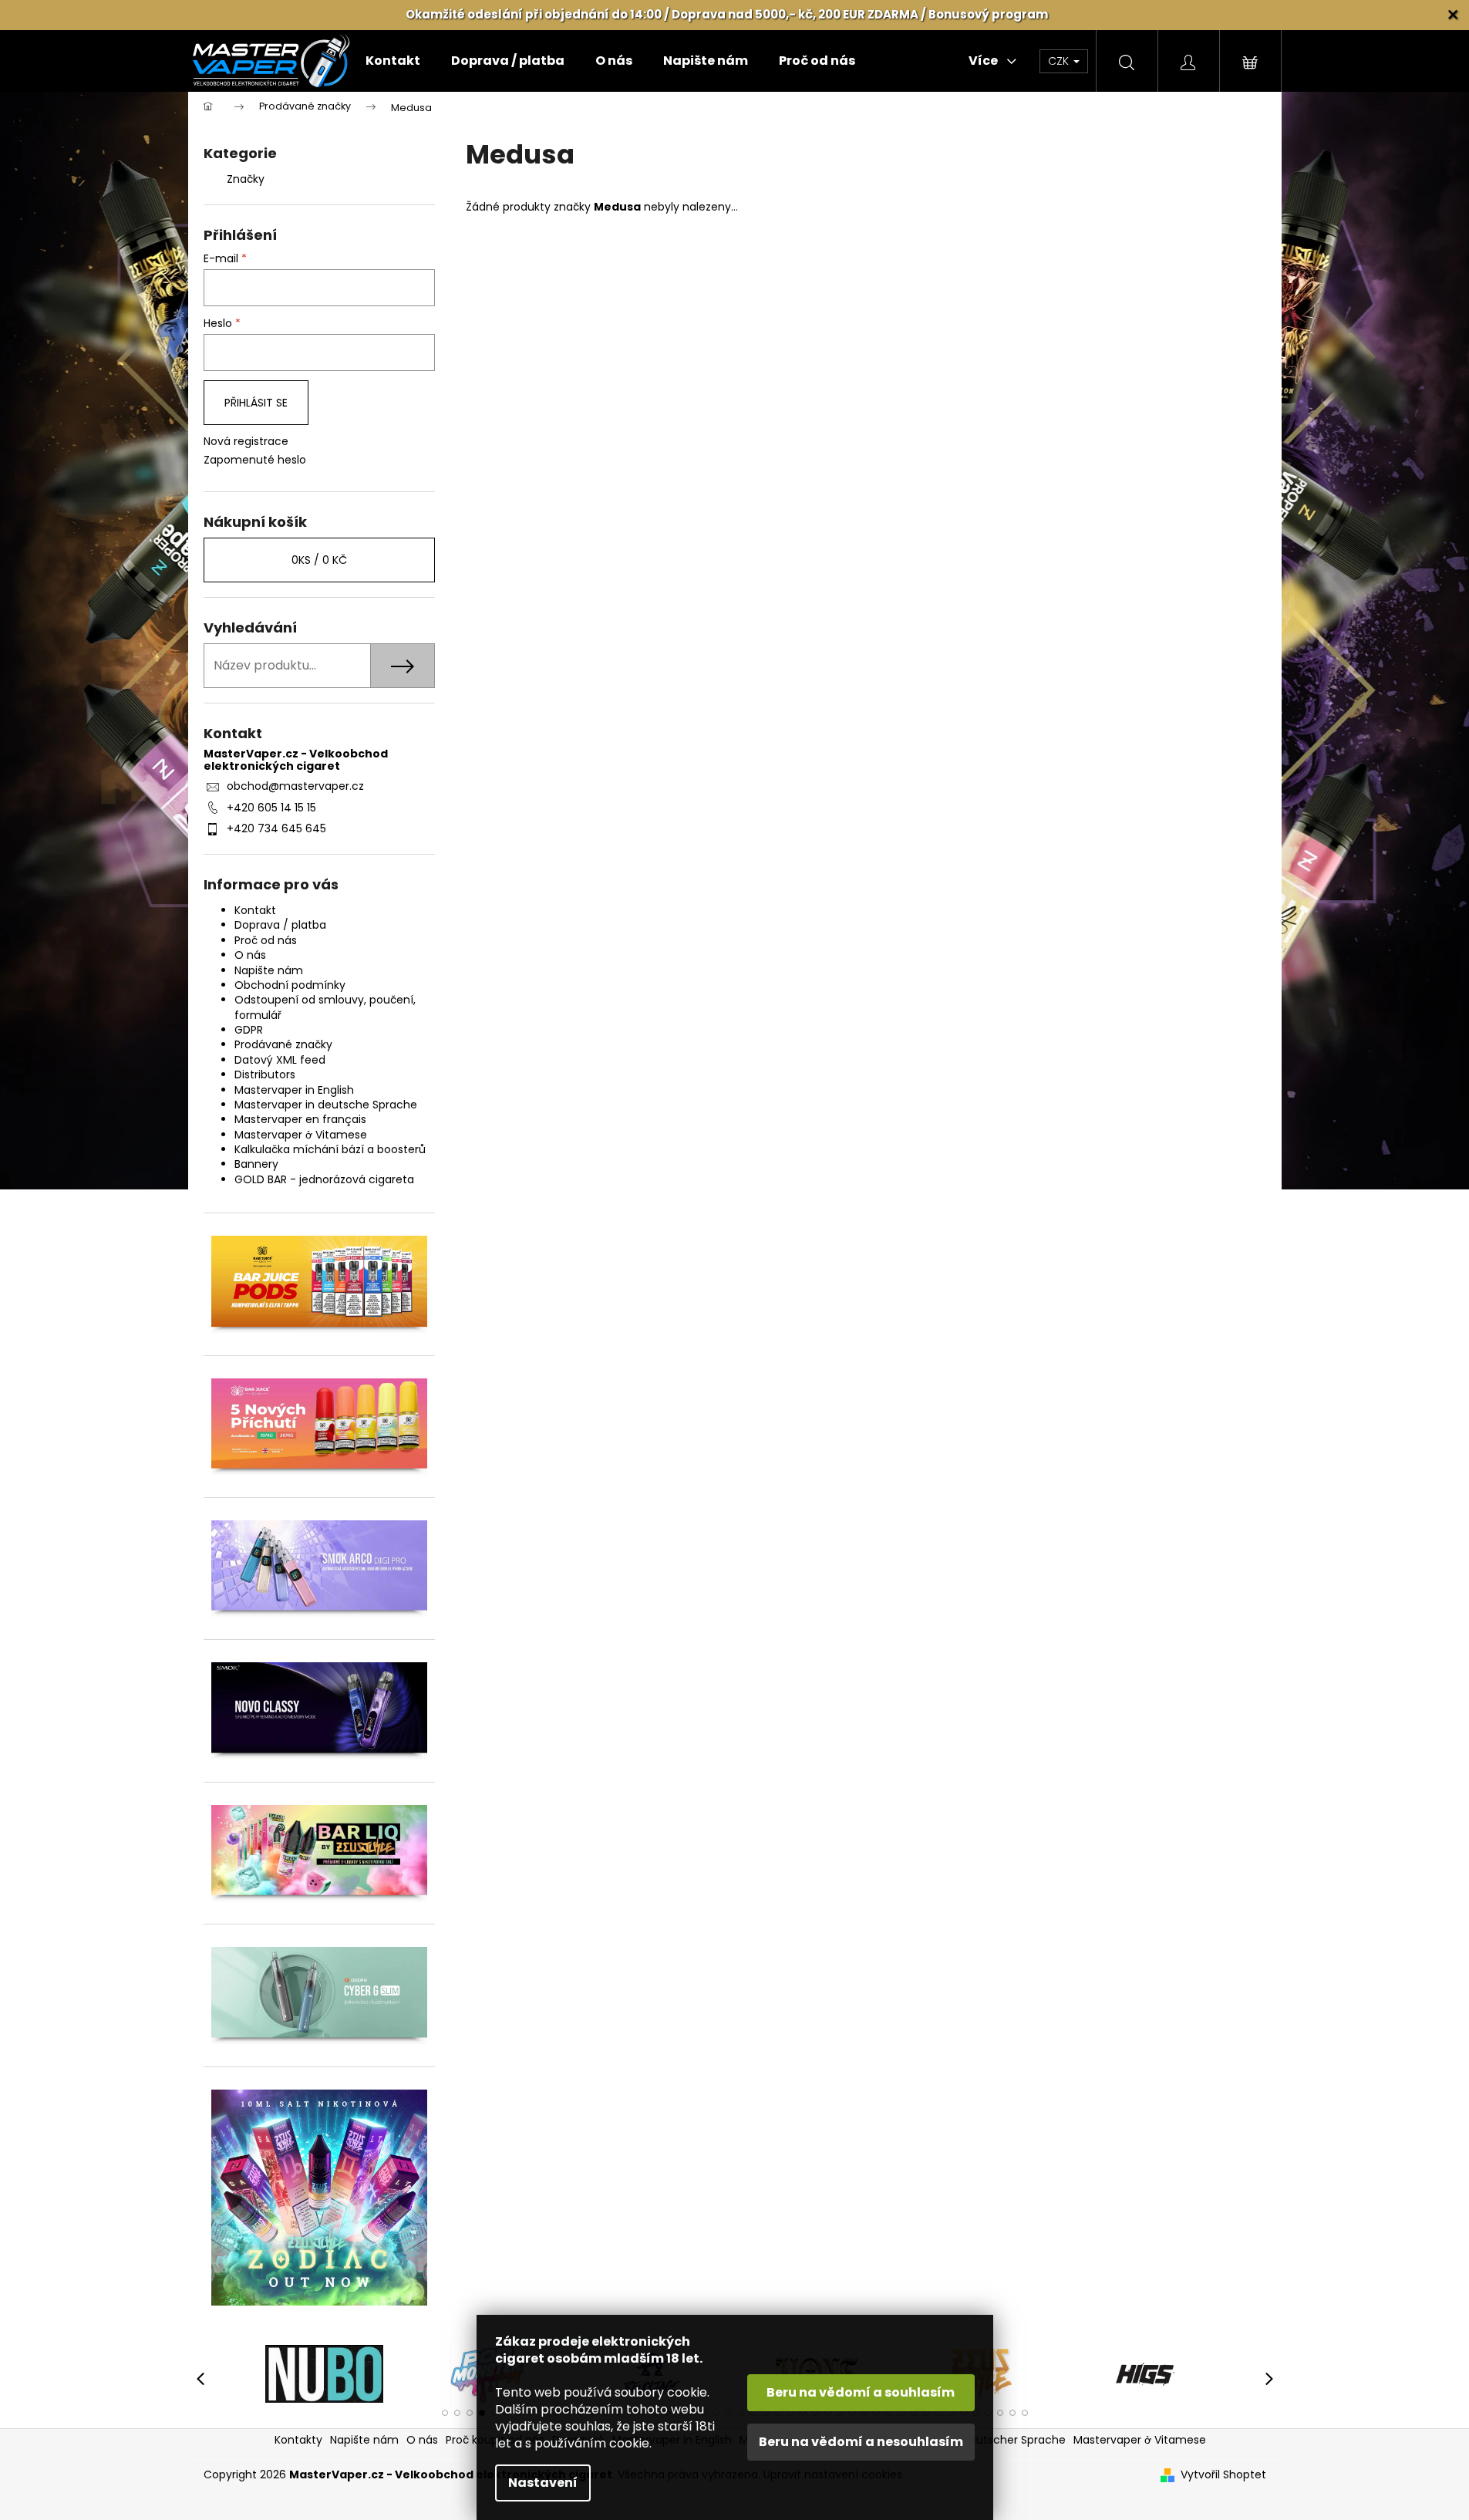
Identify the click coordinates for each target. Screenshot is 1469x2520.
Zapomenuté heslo (255, 460)
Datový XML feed (280, 1060)
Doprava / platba (280, 925)
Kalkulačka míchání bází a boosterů (330, 1149)
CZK (1060, 61)
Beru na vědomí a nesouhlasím (861, 2442)
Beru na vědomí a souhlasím (861, 2392)
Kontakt (255, 910)
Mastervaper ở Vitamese (301, 1135)
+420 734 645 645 (276, 828)
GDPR (249, 1030)
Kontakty (298, 2440)
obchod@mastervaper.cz (295, 786)
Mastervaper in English (294, 1090)
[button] (445, 2413)
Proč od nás (266, 940)
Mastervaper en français (300, 1119)
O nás (250, 955)
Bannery (256, 1164)
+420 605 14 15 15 (271, 808)
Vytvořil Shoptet (1223, 2475)
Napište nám (269, 970)
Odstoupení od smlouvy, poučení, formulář (325, 1007)
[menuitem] (393, 61)
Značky (246, 179)
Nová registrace (246, 442)
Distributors (265, 1074)
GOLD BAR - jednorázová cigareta (324, 1179)
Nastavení (543, 2483)
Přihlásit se (256, 403)
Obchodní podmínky (290, 985)
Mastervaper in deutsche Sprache (326, 1105)
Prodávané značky (283, 1044)
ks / (319, 560)
